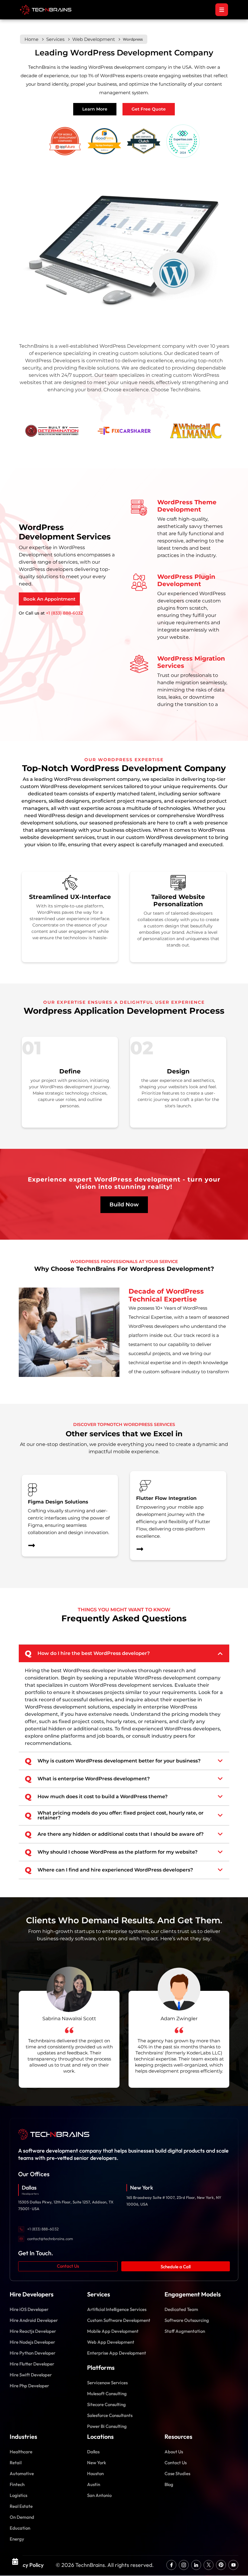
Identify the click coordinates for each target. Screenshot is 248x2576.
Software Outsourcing (187, 2320)
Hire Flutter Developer (32, 2364)
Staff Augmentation (185, 2331)
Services (55, 39)
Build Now (124, 1205)
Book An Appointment (49, 599)
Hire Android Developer (34, 2320)
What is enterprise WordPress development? (87, 1779)
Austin (94, 2484)
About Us (174, 2452)
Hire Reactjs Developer (33, 2331)
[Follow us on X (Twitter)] (209, 2565)
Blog (169, 2484)
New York (97, 2463)
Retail (16, 2463)
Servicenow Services (107, 2383)
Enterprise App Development (117, 2353)
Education (20, 2528)
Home (31, 39)
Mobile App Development (113, 2331)
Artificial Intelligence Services (117, 2309)
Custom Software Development (119, 2320)
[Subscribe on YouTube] (233, 2565)
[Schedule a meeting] (15, 2561)
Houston (95, 2473)
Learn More (95, 109)
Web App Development (111, 2342)
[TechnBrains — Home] (124, 2134)
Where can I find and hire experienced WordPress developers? (109, 1870)
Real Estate (21, 2506)
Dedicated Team (181, 2309)
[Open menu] (222, 10)
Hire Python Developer (33, 2353)
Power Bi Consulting (107, 2426)
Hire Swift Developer (31, 2375)
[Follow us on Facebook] (171, 2565)
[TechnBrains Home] (46, 10)
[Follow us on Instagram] (184, 2565)
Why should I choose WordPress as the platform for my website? (111, 1852)
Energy (17, 2539)
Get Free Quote (149, 109)
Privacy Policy (27, 2565)
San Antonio (99, 2495)
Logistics (18, 2495)
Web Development (94, 39)
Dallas (93, 2452)
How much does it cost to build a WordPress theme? (96, 1797)
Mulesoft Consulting (107, 2394)
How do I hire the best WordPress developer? (87, 1653)
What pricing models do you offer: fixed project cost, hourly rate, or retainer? (114, 1815)
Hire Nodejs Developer (32, 2342)
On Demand (22, 2517)
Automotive (22, 2473)
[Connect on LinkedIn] (196, 2565)
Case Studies (177, 2473)
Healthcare (21, 2452)
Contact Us (68, 2266)
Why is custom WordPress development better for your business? (113, 1761)
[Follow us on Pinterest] (221, 2565)
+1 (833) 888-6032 (64, 613)
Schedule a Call (176, 2267)
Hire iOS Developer (29, 2309)
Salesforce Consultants (110, 2415)
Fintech (17, 2484)
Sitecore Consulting (106, 2404)
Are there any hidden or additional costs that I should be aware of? (114, 1834)
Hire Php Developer (29, 2386)
